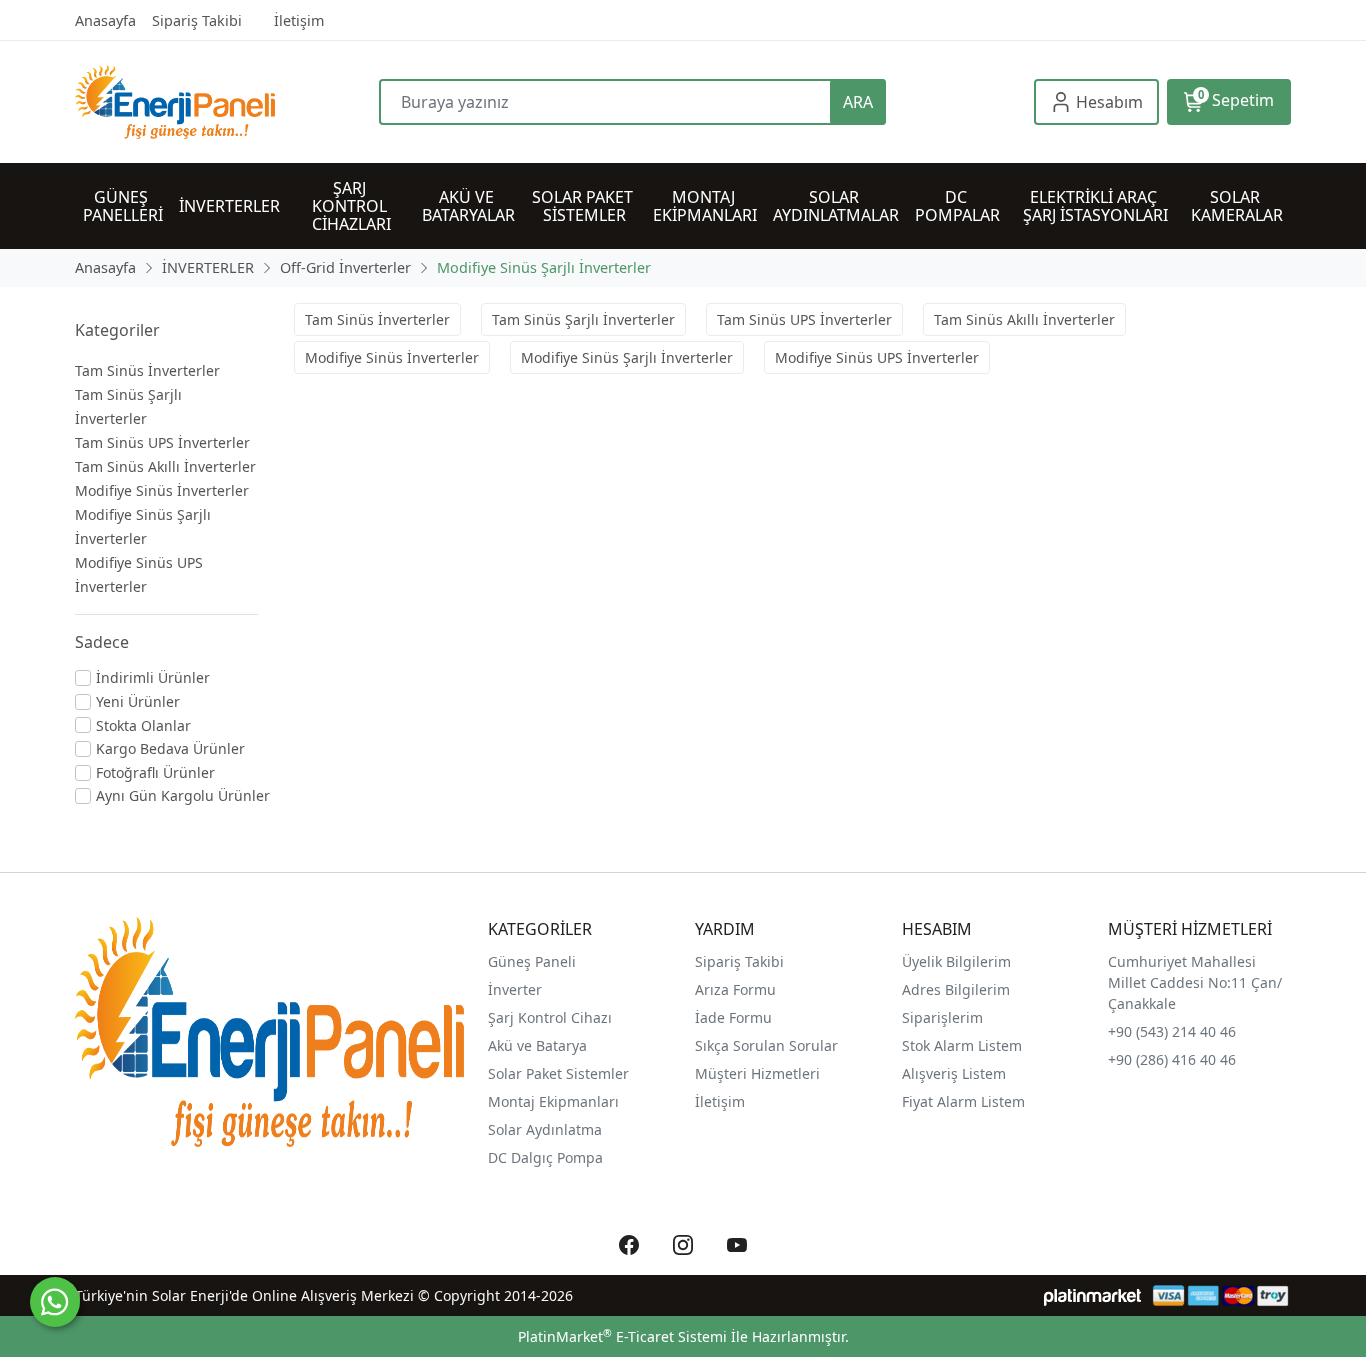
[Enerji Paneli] (227, 102)
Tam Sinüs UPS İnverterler (162, 442)
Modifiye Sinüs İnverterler (162, 490)
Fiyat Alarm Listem (963, 1101)
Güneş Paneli (532, 961)
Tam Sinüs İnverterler (147, 370)
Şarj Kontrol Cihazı (550, 1017)
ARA (858, 102)
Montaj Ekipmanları (553, 1101)
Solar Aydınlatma (545, 1129)
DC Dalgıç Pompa (545, 1157)
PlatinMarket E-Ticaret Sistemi (622, 1336)
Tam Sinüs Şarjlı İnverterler (583, 319)
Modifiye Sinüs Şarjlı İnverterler (627, 357)
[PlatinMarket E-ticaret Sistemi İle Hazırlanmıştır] (1092, 1295)
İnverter (515, 989)
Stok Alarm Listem (962, 1045)
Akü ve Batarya (537, 1045)
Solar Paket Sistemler (558, 1073)
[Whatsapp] (55, 1302)
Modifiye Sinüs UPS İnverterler (877, 357)
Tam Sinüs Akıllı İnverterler (165, 466)
